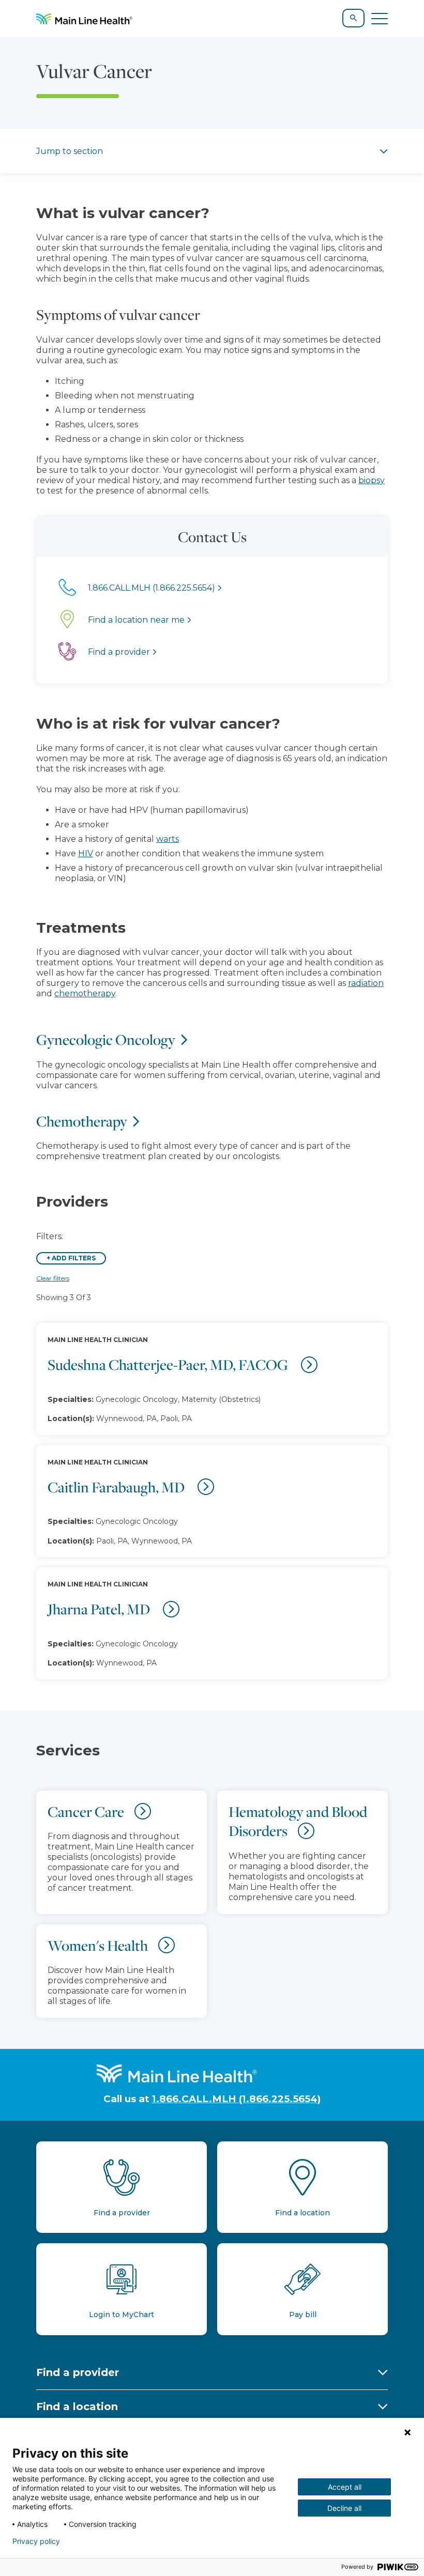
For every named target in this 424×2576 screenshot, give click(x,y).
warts (168, 839)
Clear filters (53, 1278)
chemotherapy (85, 993)
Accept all (345, 2487)
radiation (366, 983)
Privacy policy (36, 2541)
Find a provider (78, 2372)
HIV (86, 853)
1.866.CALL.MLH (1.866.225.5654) (236, 2099)
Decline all (344, 2508)
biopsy (372, 480)
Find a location (77, 2407)
